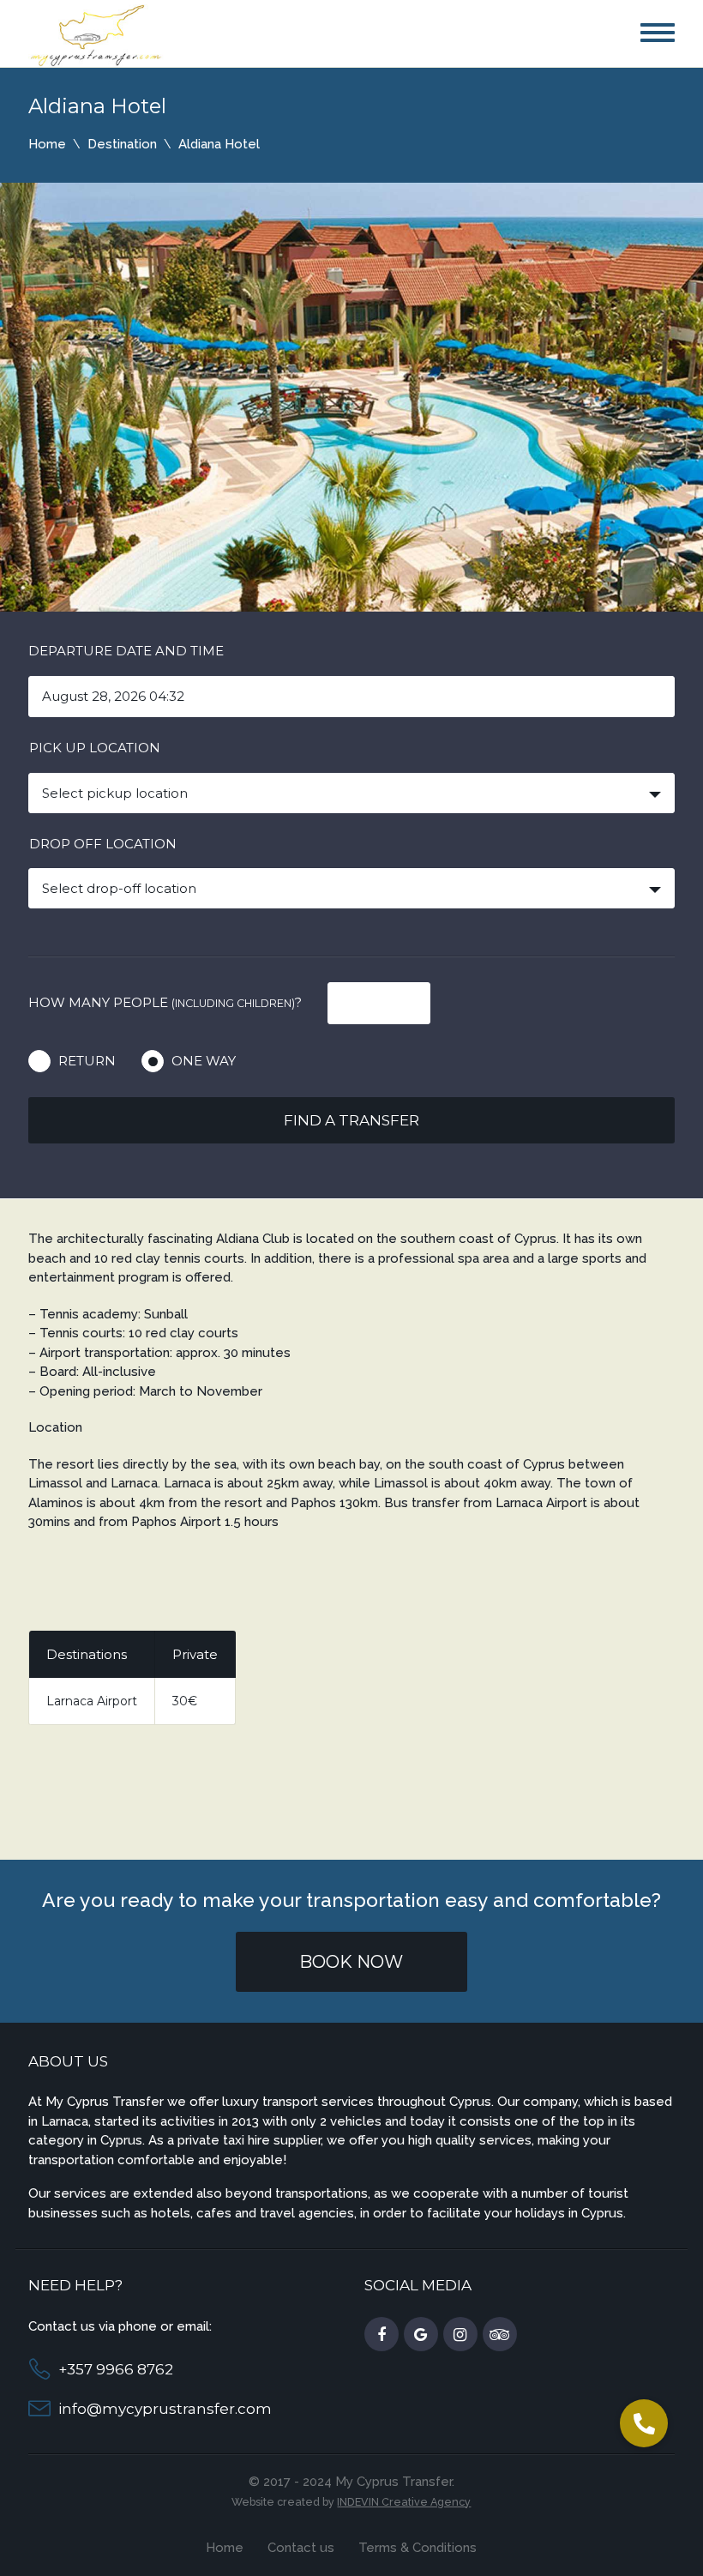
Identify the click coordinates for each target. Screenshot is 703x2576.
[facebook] (382, 2335)
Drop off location (103, 844)
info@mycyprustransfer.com (165, 2409)
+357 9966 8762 (116, 2369)
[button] (644, 2423)
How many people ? (165, 1002)
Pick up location (95, 748)
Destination (122, 144)
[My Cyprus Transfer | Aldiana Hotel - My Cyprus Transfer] (96, 34)
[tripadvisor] (500, 2335)
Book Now (351, 1962)
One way (204, 1061)
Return (87, 1061)
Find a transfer (351, 1120)
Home (47, 144)
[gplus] (421, 2335)
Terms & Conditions (418, 2548)
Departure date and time (126, 651)
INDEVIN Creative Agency (404, 2502)
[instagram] (460, 2335)
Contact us (301, 2548)
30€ (185, 1701)
